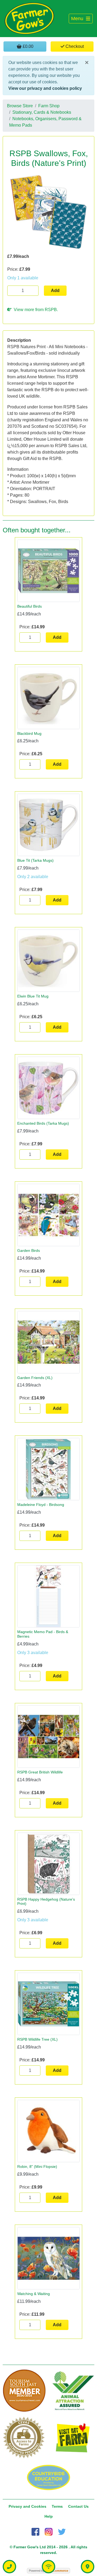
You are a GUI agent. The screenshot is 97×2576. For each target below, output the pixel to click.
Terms (57, 2506)
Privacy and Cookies (27, 2506)
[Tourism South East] (24, 2391)
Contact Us (78, 2506)
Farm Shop (49, 106)
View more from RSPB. (35, 310)
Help (49, 2516)
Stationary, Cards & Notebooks (42, 112)
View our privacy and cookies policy (45, 88)
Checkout (74, 46)
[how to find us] (88, 2567)
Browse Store (20, 106)
